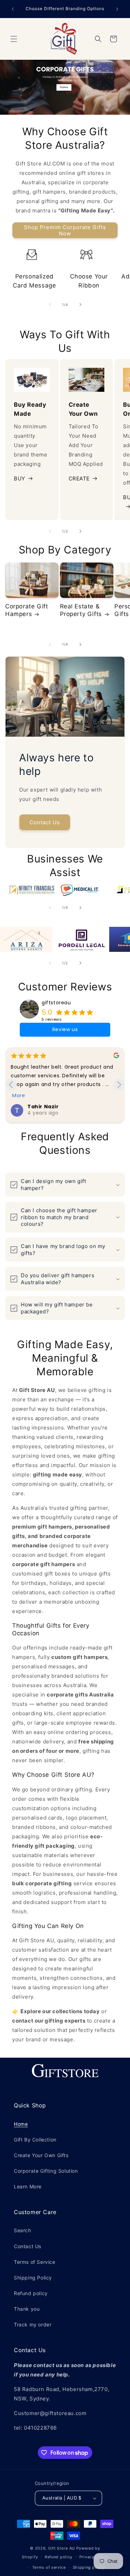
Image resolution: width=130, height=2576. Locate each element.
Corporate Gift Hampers (27, 610)
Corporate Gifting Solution (46, 2171)
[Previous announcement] (13, 9)
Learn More (28, 2186)
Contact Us (45, 822)
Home (21, 2124)
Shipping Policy (33, 2278)
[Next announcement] (117, 9)
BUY (20, 479)
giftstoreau (56, 1003)
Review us (65, 1029)
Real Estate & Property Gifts (81, 610)
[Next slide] (119, 1084)
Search (23, 2230)
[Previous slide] (11, 1084)
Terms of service (49, 2567)
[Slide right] (80, 305)
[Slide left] (50, 305)
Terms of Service (35, 2262)
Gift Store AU (62, 2548)
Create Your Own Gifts (41, 2155)
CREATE (79, 479)
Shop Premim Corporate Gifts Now (65, 230)
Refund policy (31, 2293)
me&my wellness (51, 1087)
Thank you (27, 2309)
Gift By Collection (35, 2140)
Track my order (33, 2324)
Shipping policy (89, 2567)
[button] (14, 39)
